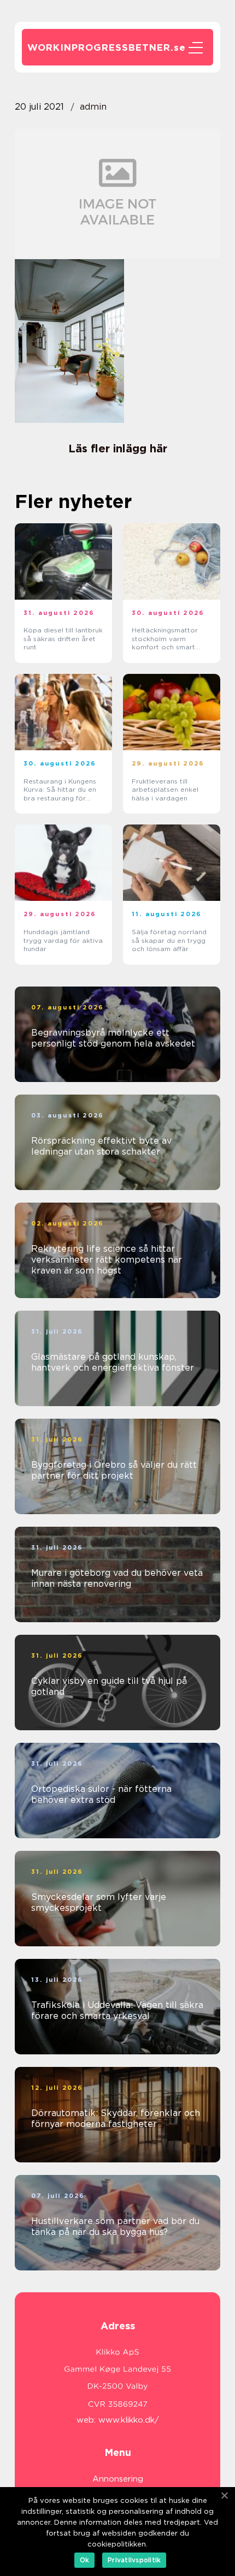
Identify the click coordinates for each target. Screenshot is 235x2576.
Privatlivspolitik (134, 2560)
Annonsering (118, 2479)
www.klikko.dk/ (129, 2420)
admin (93, 107)
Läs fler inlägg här (118, 449)
